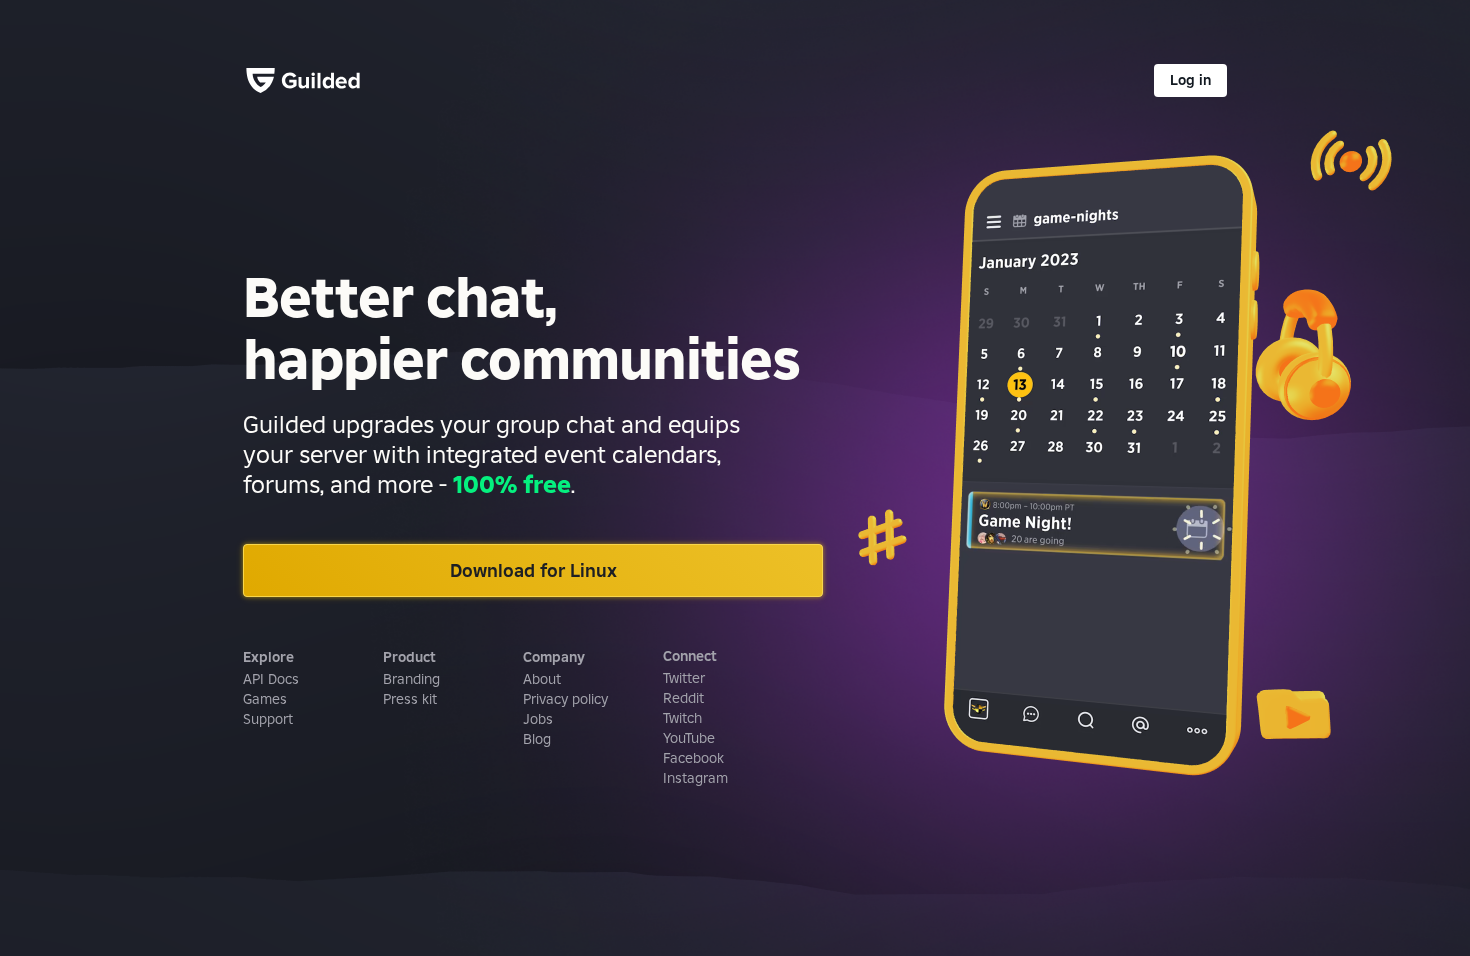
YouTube (689, 738)
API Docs (271, 679)
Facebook (693, 758)
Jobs (538, 719)
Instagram (695, 778)
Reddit (683, 698)
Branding (411, 679)
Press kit (410, 699)
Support (268, 719)
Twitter (684, 678)
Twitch (682, 718)
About (542, 679)
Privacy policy (565, 699)
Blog (537, 739)
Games (265, 699)
